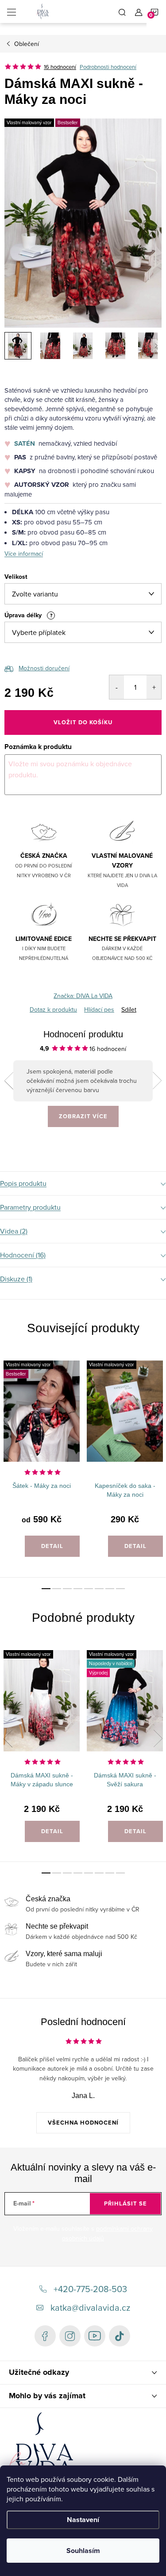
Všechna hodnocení (83, 2123)
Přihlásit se (125, 2203)
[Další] (157, 1081)
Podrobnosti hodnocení (108, 67)
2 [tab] (57, 1589)
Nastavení (83, 2520)
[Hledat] (122, 11)
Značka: (83, 996)
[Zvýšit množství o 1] (154, 687)
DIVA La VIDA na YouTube (95, 2336)
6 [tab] (99, 1589)
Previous (8, 1452)
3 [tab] (67, 1589)
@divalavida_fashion (120, 2336)
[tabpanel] (42, 1464)
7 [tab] (110, 1589)
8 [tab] (120, 1589)
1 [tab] (46, 1589)
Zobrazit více (83, 1116)
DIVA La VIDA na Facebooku (45, 2336)
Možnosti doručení (44, 668)
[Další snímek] (156, 346)
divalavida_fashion (70, 2336)
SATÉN (25, 443)
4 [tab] (78, 1589)
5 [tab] (89, 1589)
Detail (52, 1546)
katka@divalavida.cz (90, 2307)
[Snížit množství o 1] (117, 687)
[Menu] (12, 11)
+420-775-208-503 (90, 2289)
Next (158, 1452)
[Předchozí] (9, 1081)
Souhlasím (83, 2551)
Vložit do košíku (83, 722)
